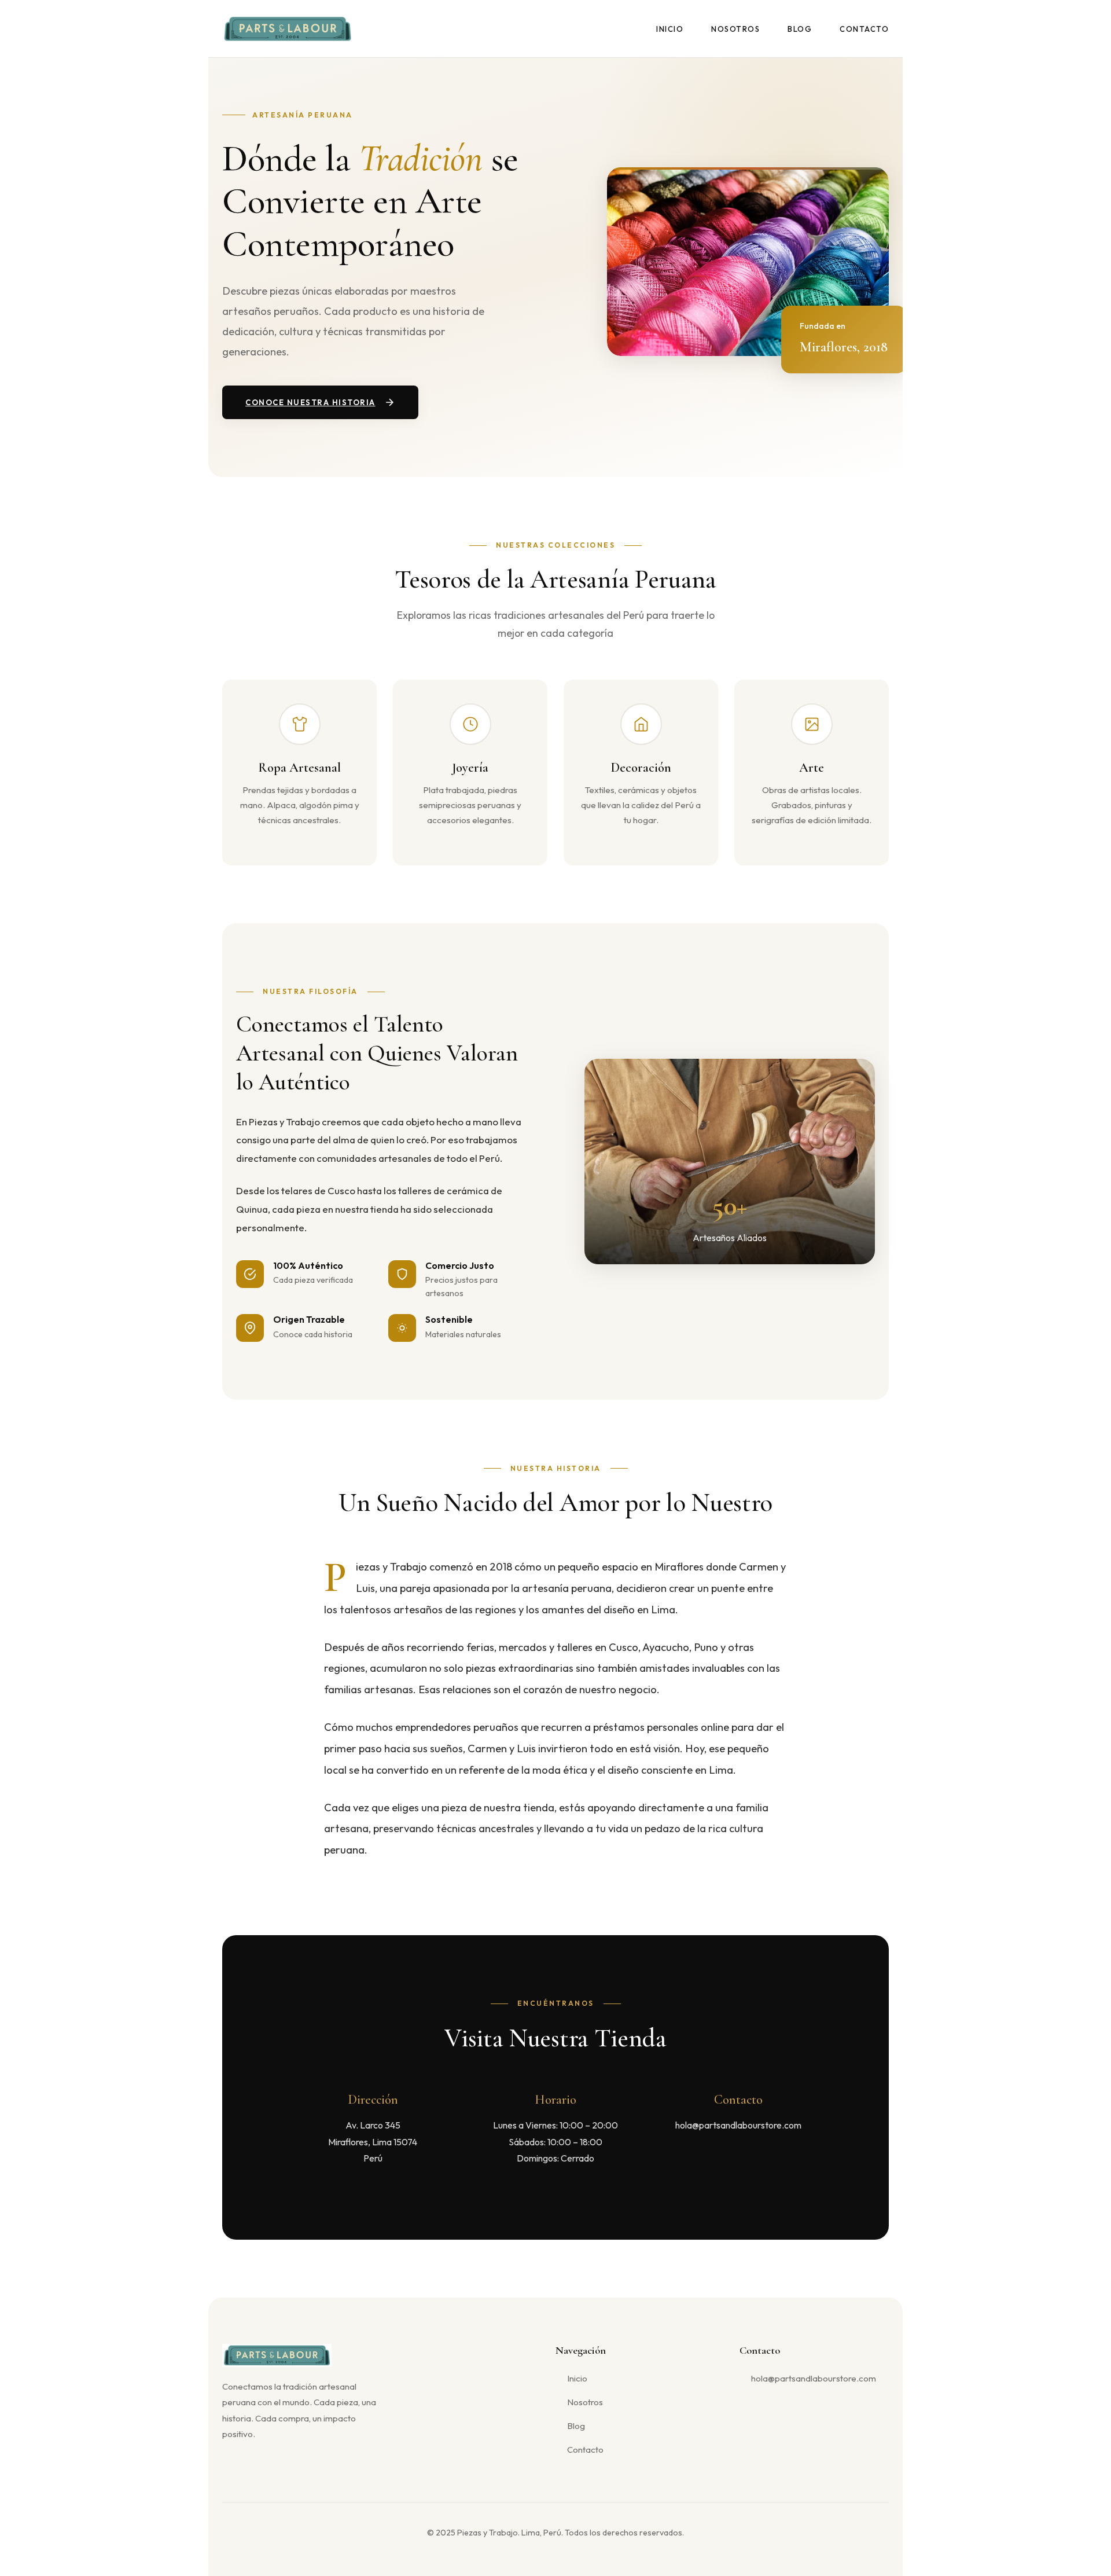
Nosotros (735, 29)
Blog (800, 29)
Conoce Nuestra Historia (310, 402)
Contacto (864, 29)
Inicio (670, 29)
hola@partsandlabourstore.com (814, 2378)
